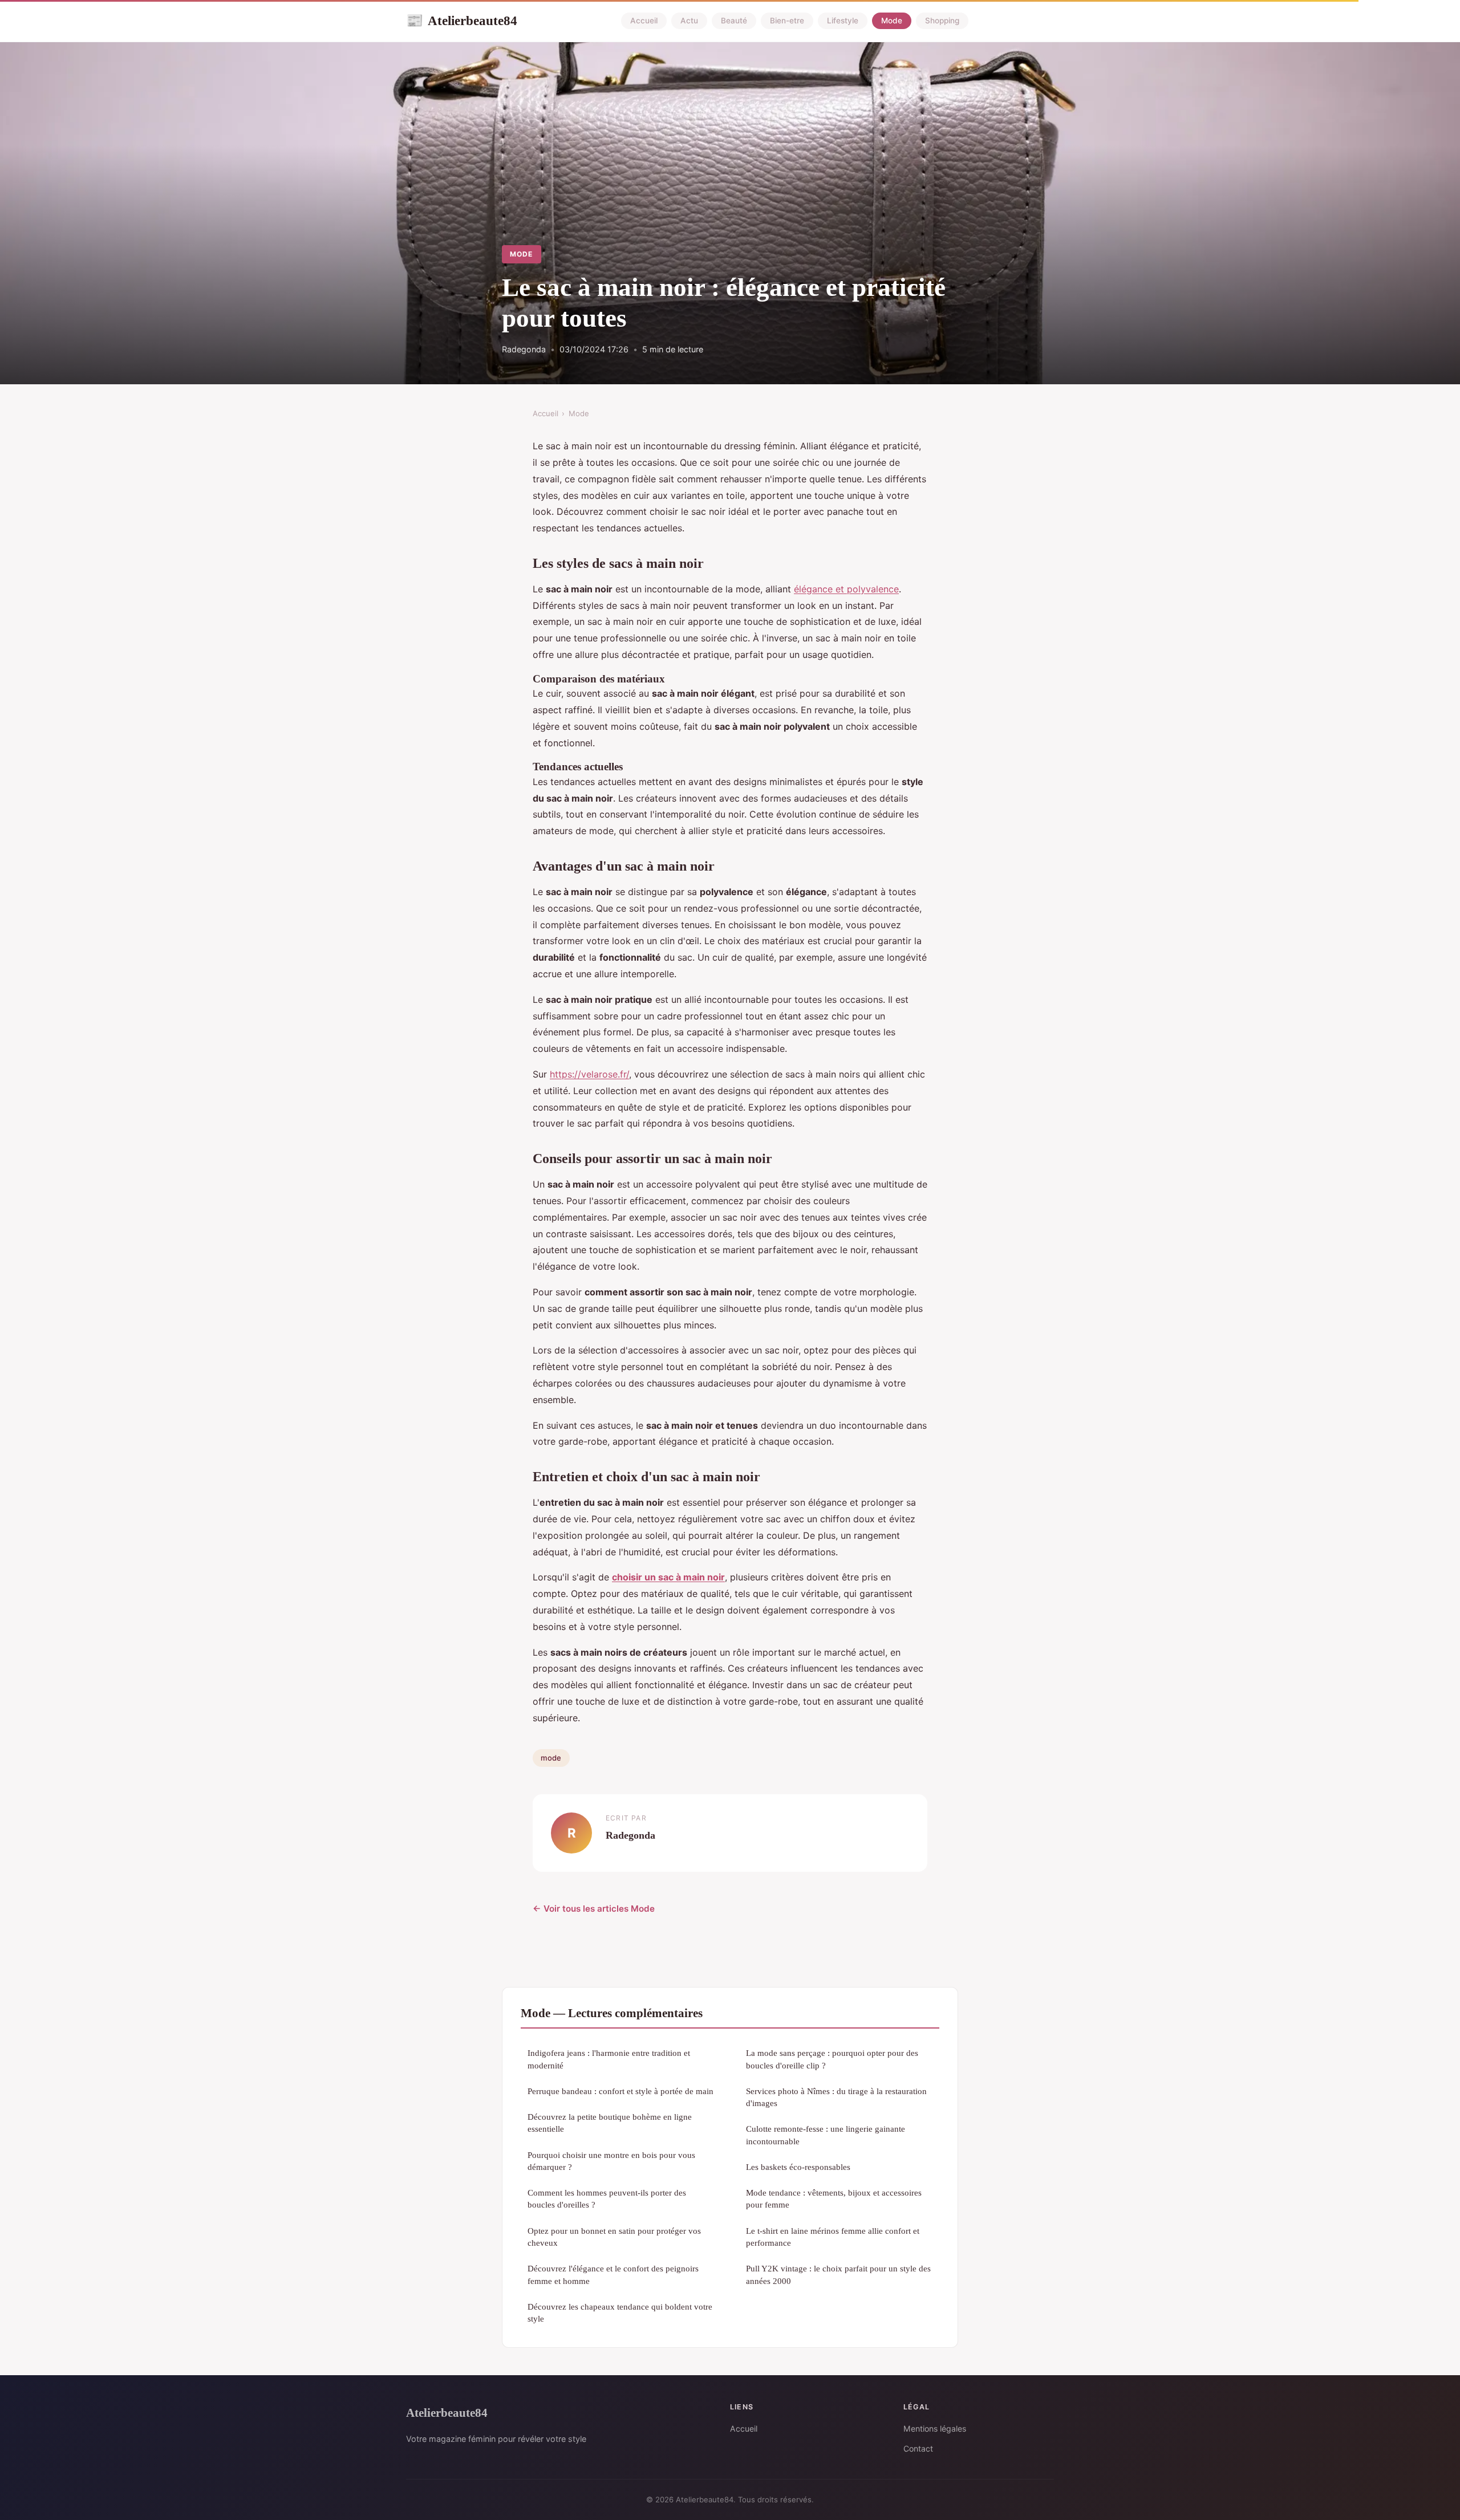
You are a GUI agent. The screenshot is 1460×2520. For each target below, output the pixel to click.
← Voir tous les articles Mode (594, 1909)
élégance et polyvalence (846, 589)
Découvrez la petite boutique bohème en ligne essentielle (610, 2123)
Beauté (734, 21)
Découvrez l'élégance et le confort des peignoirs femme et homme (613, 2274)
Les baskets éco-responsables (798, 2167)
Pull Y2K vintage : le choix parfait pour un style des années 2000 (838, 2274)
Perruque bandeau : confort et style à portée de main (620, 2091)
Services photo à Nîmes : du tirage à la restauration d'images (836, 2097)
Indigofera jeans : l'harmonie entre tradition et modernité (609, 2059)
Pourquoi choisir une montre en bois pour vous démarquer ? (611, 2161)
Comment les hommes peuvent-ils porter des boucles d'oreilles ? (607, 2198)
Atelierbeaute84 (462, 21)
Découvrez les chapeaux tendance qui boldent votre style (620, 2312)
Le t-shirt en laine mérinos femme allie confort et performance (833, 2237)
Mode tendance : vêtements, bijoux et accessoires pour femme (834, 2198)
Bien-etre (787, 21)
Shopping (942, 21)
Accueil (644, 21)
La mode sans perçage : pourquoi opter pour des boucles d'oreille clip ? (832, 2059)
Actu (689, 21)
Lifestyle (843, 21)
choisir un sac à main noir (668, 1577)
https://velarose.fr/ (589, 1074)
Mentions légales (935, 2428)
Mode (892, 21)
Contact (918, 2448)
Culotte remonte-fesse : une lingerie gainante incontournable (826, 2135)
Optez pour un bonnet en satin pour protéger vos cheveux (614, 2237)
